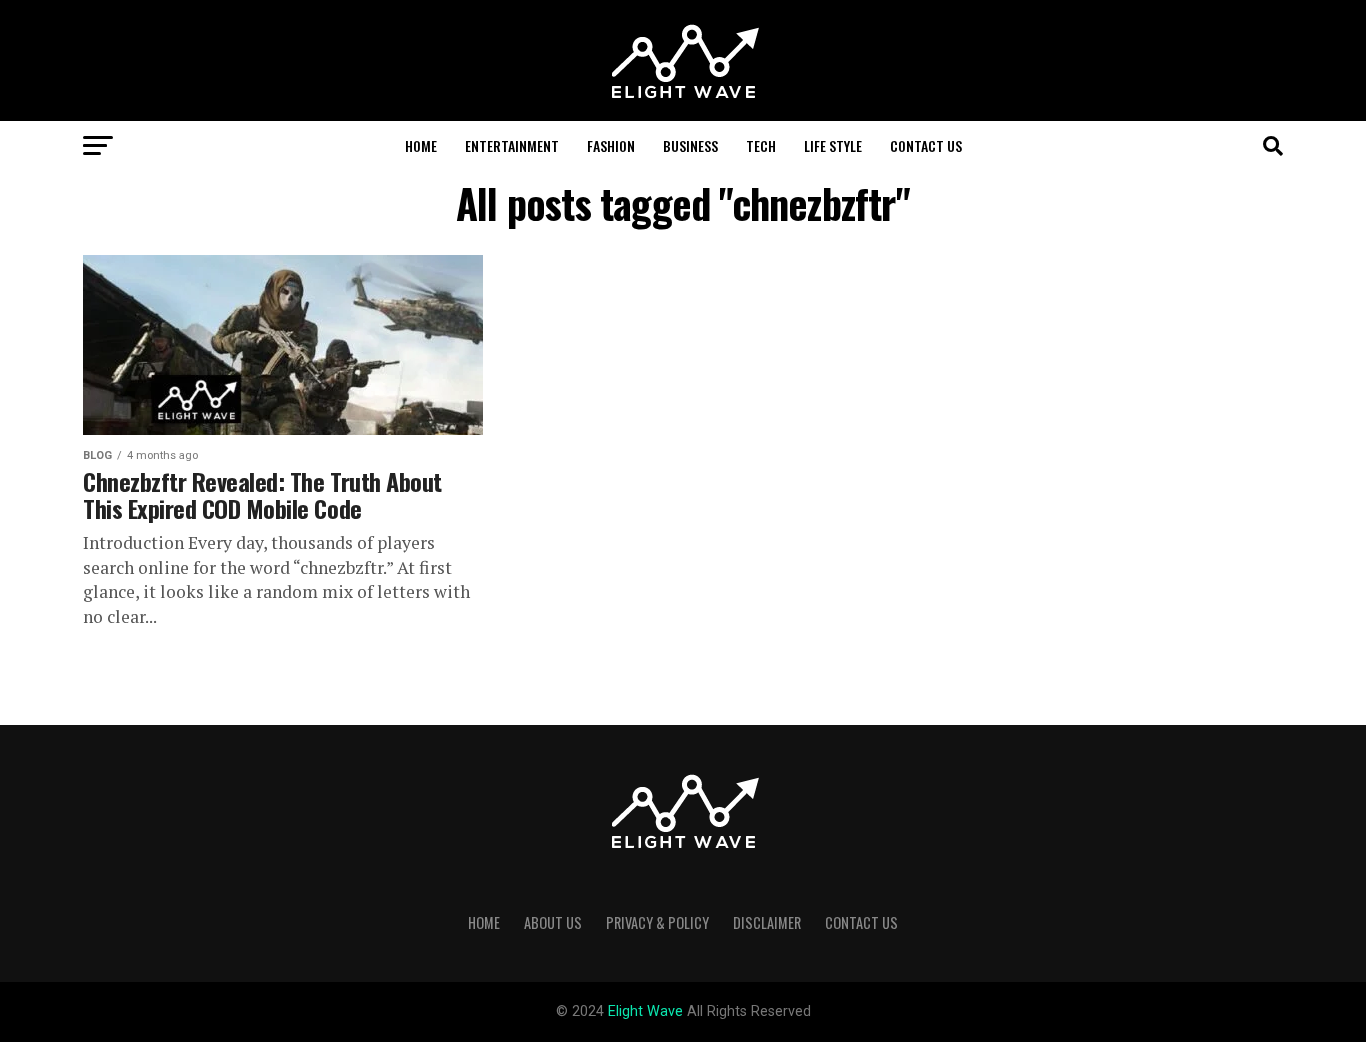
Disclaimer (767, 922)
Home (421, 145)
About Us (553, 922)
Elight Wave (647, 1011)
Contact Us (926, 145)
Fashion (611, 145)
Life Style (833, 145)
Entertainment (512, 145)
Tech (761, 145)
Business (690, 145)
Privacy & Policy (657, 922)
